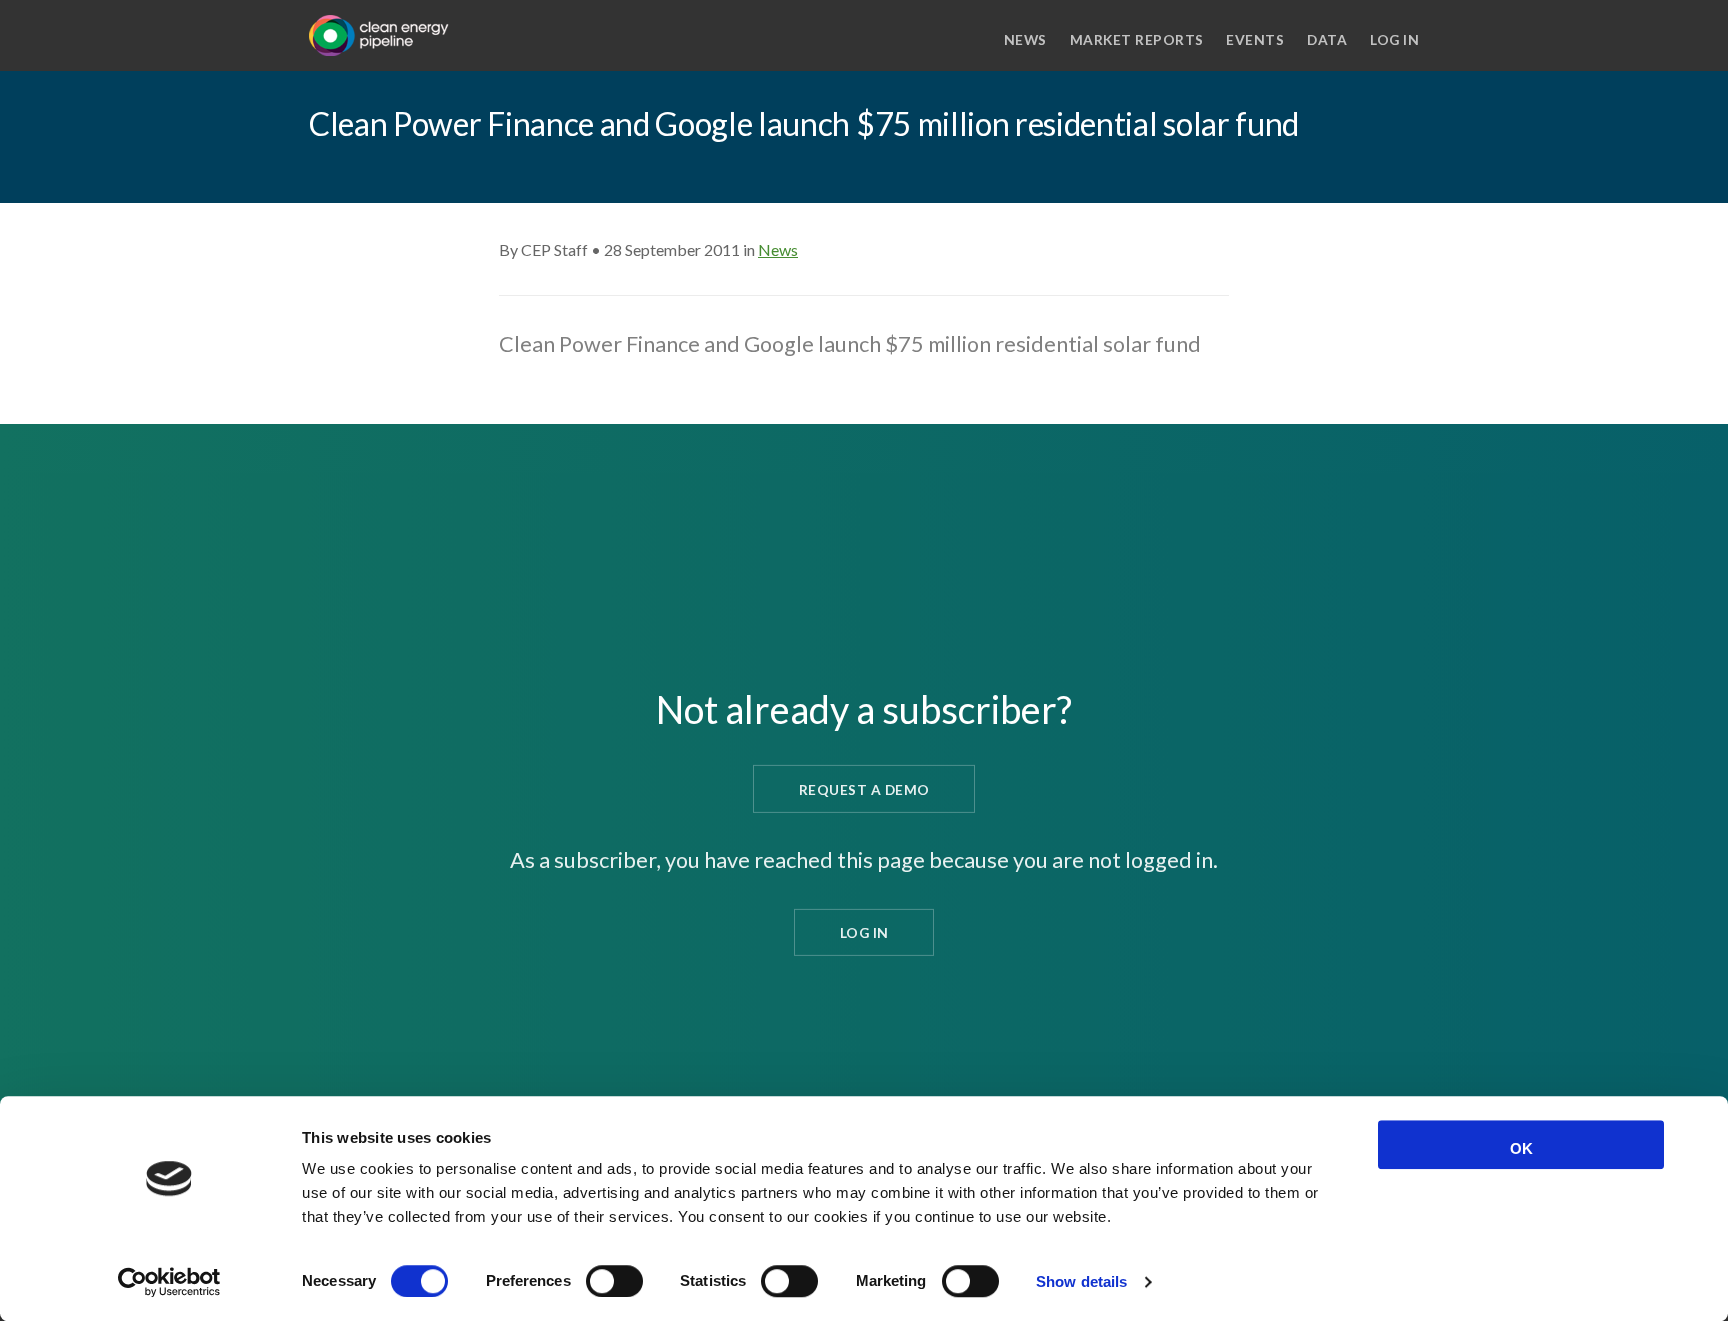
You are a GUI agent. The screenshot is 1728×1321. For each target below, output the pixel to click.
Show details (1081, 1281)
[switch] (614, 1281)
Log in (1394, 39)
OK (1521, 1148)
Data (1327, 39)
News (1025, 39)
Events (1255, 39)
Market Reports (1137, 39)
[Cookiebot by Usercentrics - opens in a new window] (169, 1282)
